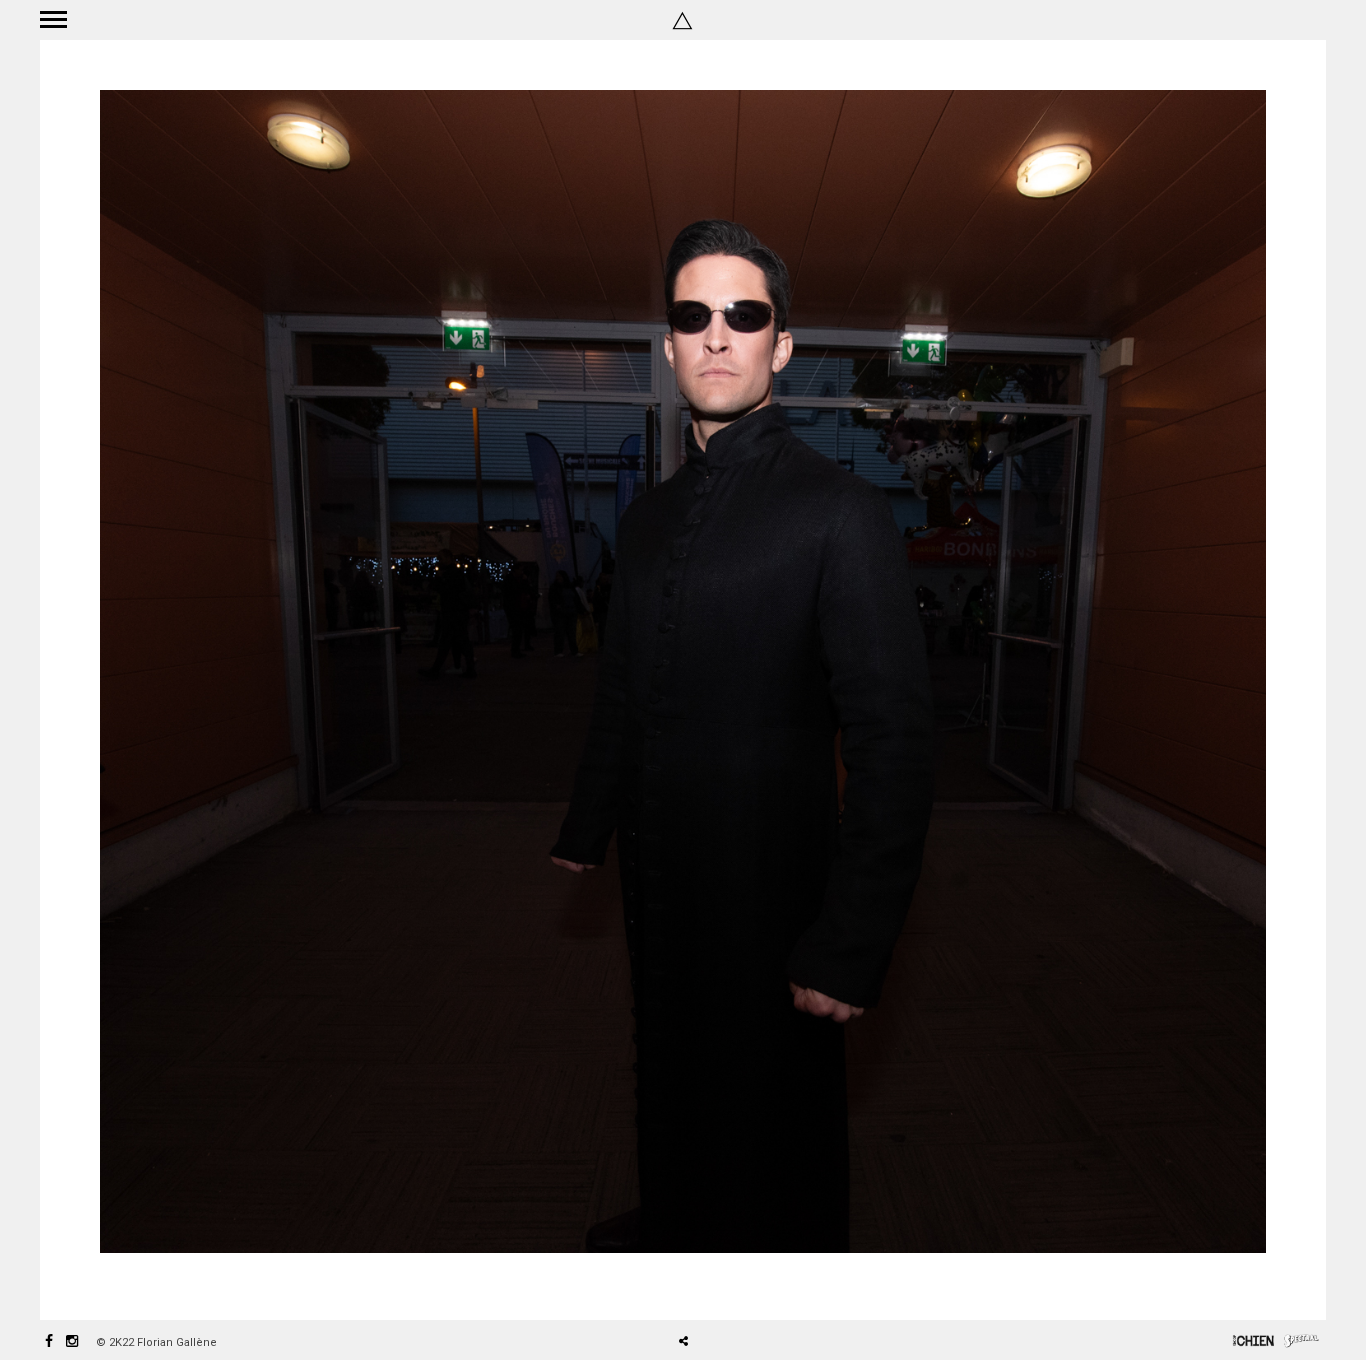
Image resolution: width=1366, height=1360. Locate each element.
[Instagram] (72, 1342)
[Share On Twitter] (718, 1285)
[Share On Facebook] (691, 1285)
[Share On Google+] (777, 1285)
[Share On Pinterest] (748, 1285)
